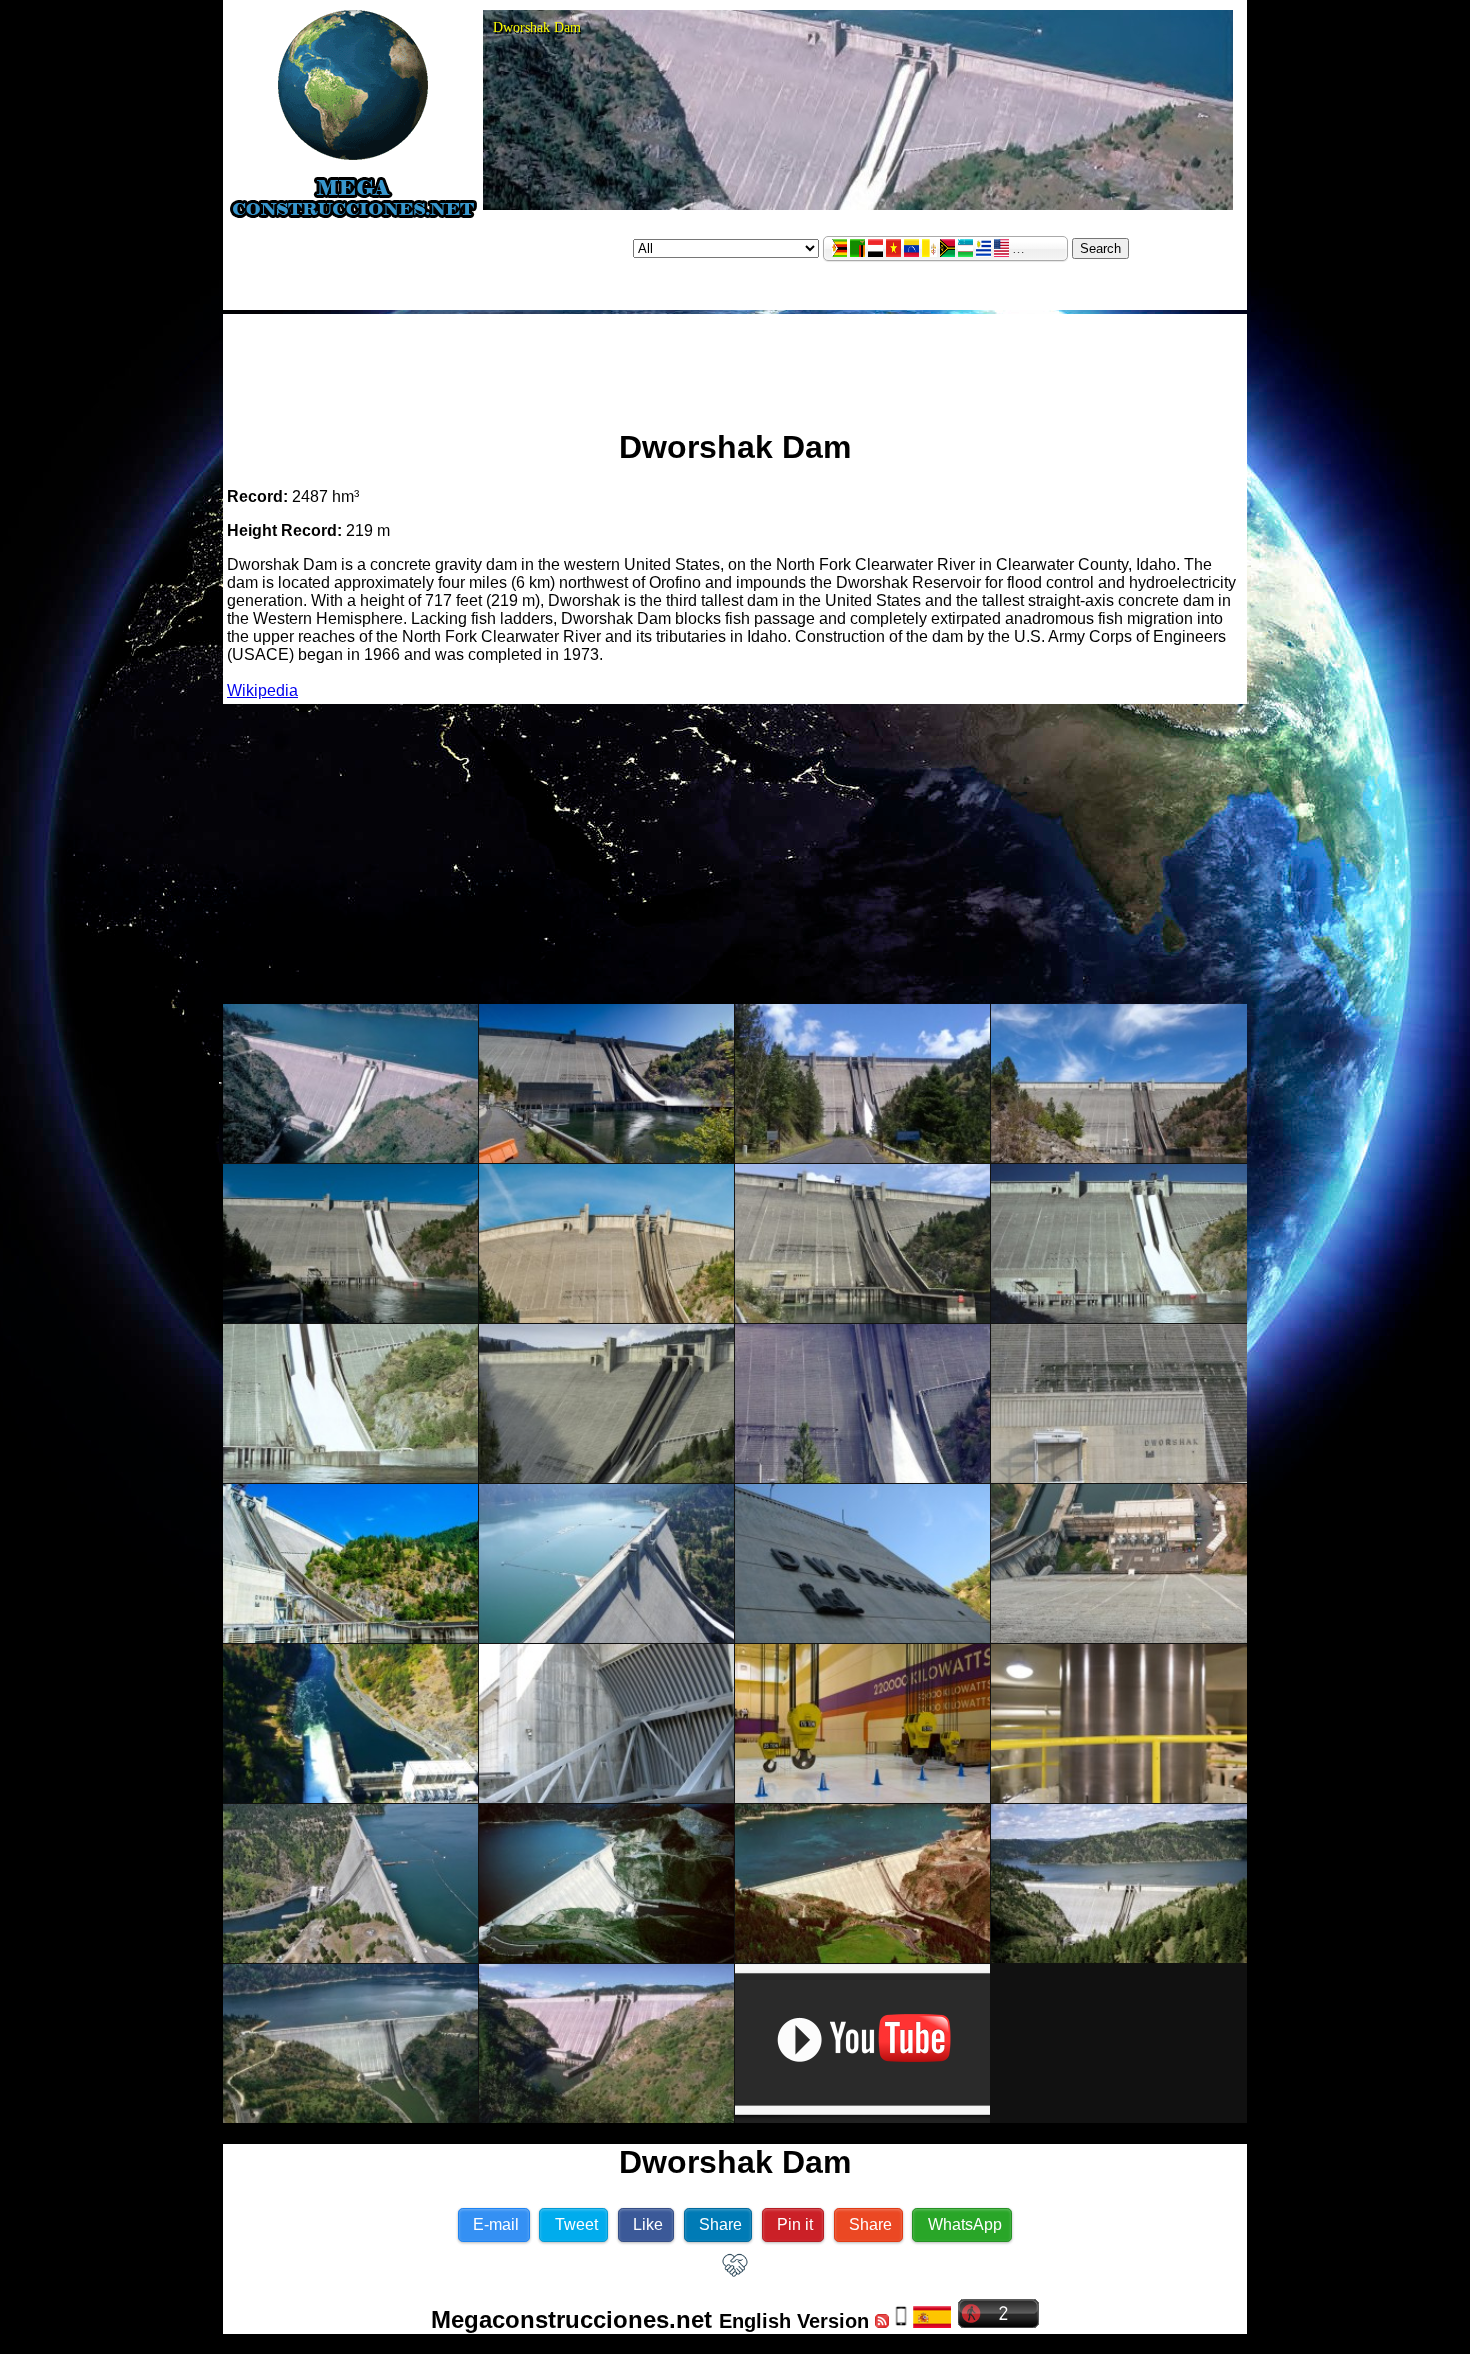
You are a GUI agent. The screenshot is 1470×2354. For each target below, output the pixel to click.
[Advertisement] (735, 363)
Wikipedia (262, 690)
